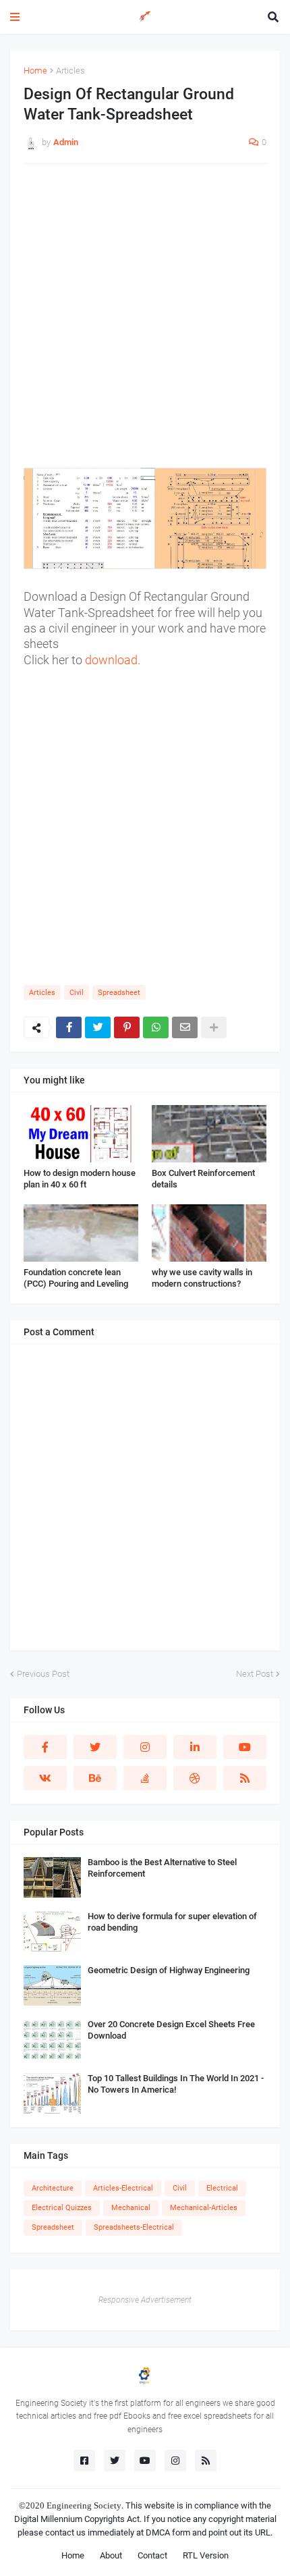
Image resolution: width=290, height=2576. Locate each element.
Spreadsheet (119, 993)
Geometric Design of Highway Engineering (169, 1970)
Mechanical (131, 2208)
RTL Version (206, 2555)
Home (35, 71)
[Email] (185, 1027)
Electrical (222, 2188)
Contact (152, 2555)
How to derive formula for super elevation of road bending (172, 1922)
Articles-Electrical (123, 2188)
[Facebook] (69, 1027)
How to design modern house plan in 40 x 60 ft (80, 1179)
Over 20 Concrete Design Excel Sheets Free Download (171, 2030)
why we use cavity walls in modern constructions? (202, 1278)
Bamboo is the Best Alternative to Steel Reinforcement (162, 1868)
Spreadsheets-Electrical (134, 2227)
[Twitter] (98, 1027)
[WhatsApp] (156, 1027)
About (111, 2555)
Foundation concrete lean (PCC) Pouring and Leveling (76, 1278)
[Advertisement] (145, 323)
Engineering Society (84, 2505)
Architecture (53, 2188)
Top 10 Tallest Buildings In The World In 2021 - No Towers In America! (176, 2084)
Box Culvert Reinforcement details (203, 1179)
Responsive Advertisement (145, 2300)
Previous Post (43, 1674)
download (111, 660)
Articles (70, 71)
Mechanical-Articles (204, 2208)
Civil (77, 993)
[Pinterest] (127, 1027)
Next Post (255, 1674)
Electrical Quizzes (62, 2208)
